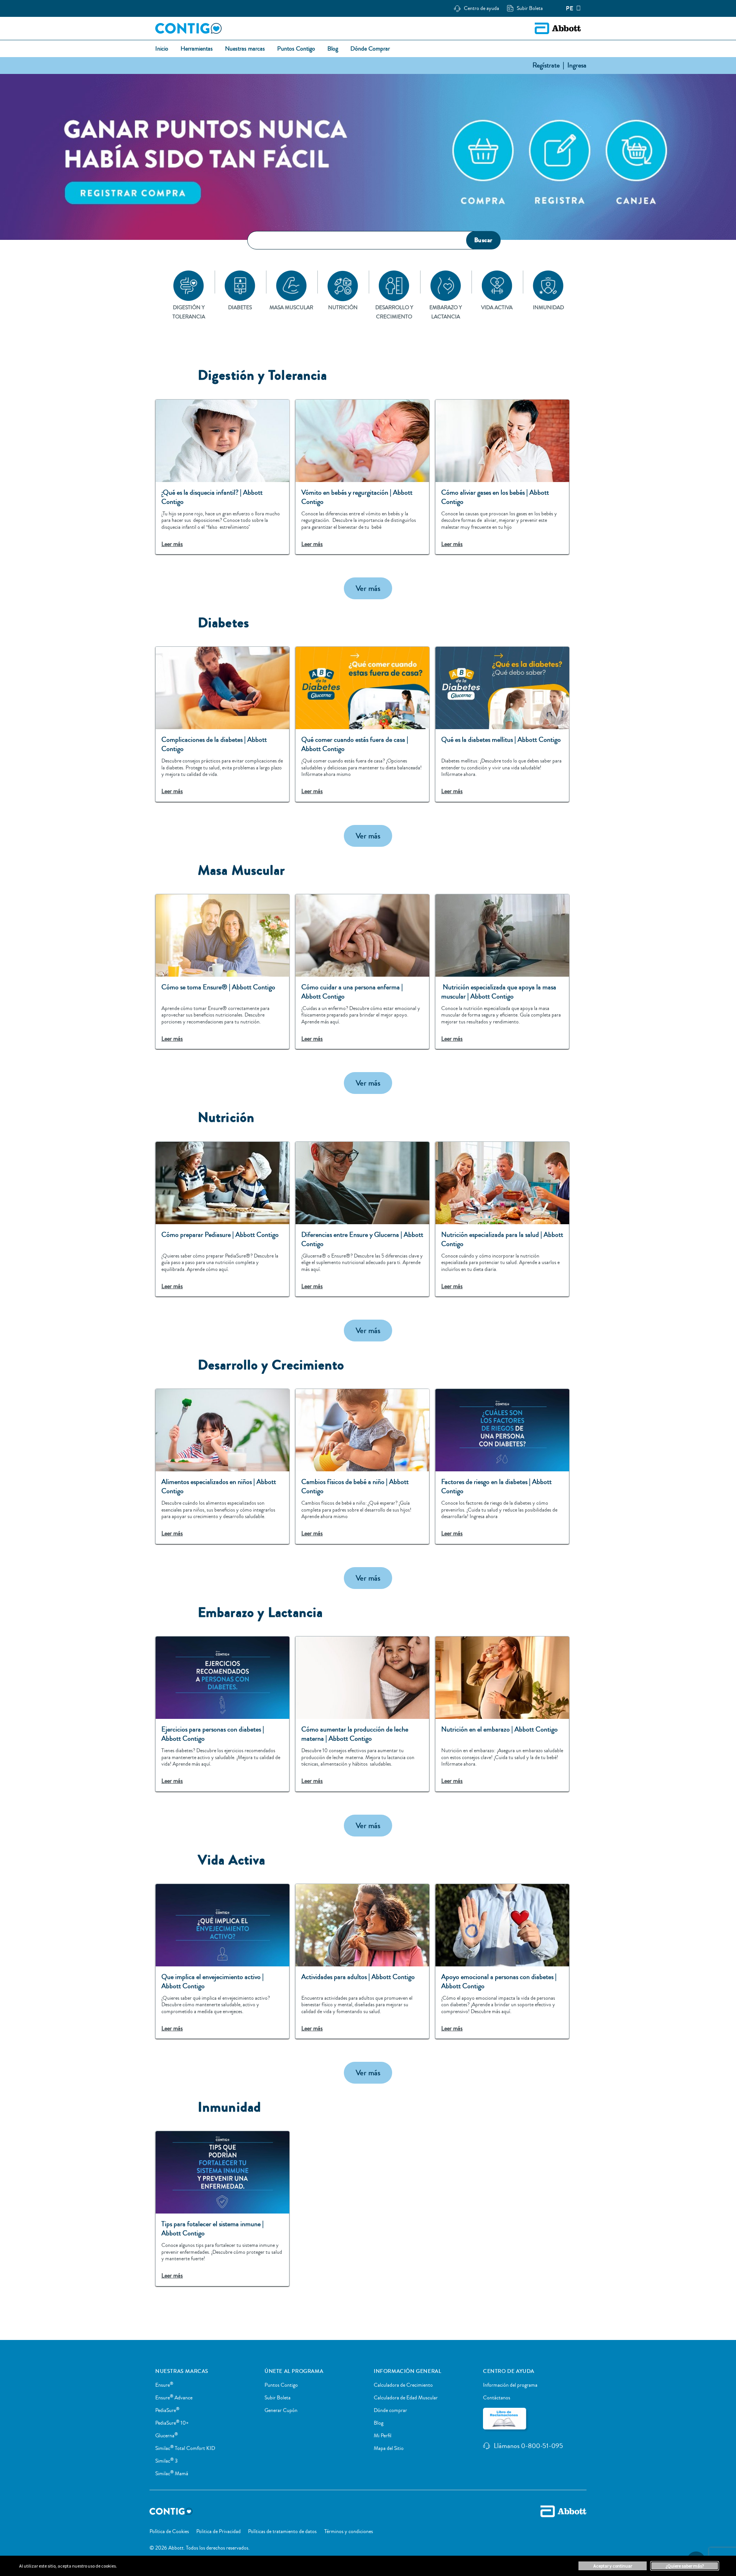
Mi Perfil (383, 2436)
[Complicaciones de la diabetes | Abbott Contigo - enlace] (222, 724)
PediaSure (167, 2410)
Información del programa (510, 2385)
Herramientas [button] (197, 49)
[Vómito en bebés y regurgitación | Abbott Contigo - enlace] (362, 477)
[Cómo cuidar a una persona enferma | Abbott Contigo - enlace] (362, 972)
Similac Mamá (172, 2474)
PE (569, 8)
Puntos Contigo (281, 2385)
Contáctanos (497, 2398)
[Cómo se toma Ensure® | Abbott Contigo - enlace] (222, 972)
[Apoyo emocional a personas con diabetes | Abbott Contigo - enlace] (502, 1961)
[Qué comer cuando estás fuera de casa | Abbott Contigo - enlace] (362, 724)
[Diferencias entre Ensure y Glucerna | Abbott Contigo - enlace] (362, 1219)
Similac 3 (166, 2461)
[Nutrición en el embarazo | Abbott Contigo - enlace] (502, 1714)
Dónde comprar (390, 2410)
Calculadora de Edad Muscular (406, 2398)
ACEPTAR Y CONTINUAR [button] (613, 2566)
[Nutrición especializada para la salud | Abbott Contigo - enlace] (502, 1219)
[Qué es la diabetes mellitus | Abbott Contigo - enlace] (502, 724)
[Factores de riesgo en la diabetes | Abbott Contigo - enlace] (502, 1466)
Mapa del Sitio (389, 2448)
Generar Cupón (281, 2410)
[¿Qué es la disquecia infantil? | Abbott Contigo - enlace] (222, 477)
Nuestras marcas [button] (245, 49)
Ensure (164, 2385)
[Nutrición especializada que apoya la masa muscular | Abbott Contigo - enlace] (502, 972)
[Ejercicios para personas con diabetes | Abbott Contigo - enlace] (222, 1714)
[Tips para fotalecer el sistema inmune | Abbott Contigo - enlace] (222, 2209)
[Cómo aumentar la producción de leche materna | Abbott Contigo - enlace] (362, 1714)
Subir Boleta (278, 2398)
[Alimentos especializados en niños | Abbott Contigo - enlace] (222, 1466)
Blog (379, 2423)
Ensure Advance (174, 2398)
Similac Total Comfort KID (185, 2448)
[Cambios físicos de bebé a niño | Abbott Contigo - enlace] (362, 1466)
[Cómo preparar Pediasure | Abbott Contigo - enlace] (222, 1219)
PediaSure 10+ (172, 2423)
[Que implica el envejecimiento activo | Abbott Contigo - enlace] (222, 1961)
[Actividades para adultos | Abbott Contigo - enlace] (362, 1961)
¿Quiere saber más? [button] (685, 2566)
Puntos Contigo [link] (296, 49)
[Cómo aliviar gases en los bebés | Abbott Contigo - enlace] (502, 477)
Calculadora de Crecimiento (403, 2385)
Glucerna (167, 2436)
